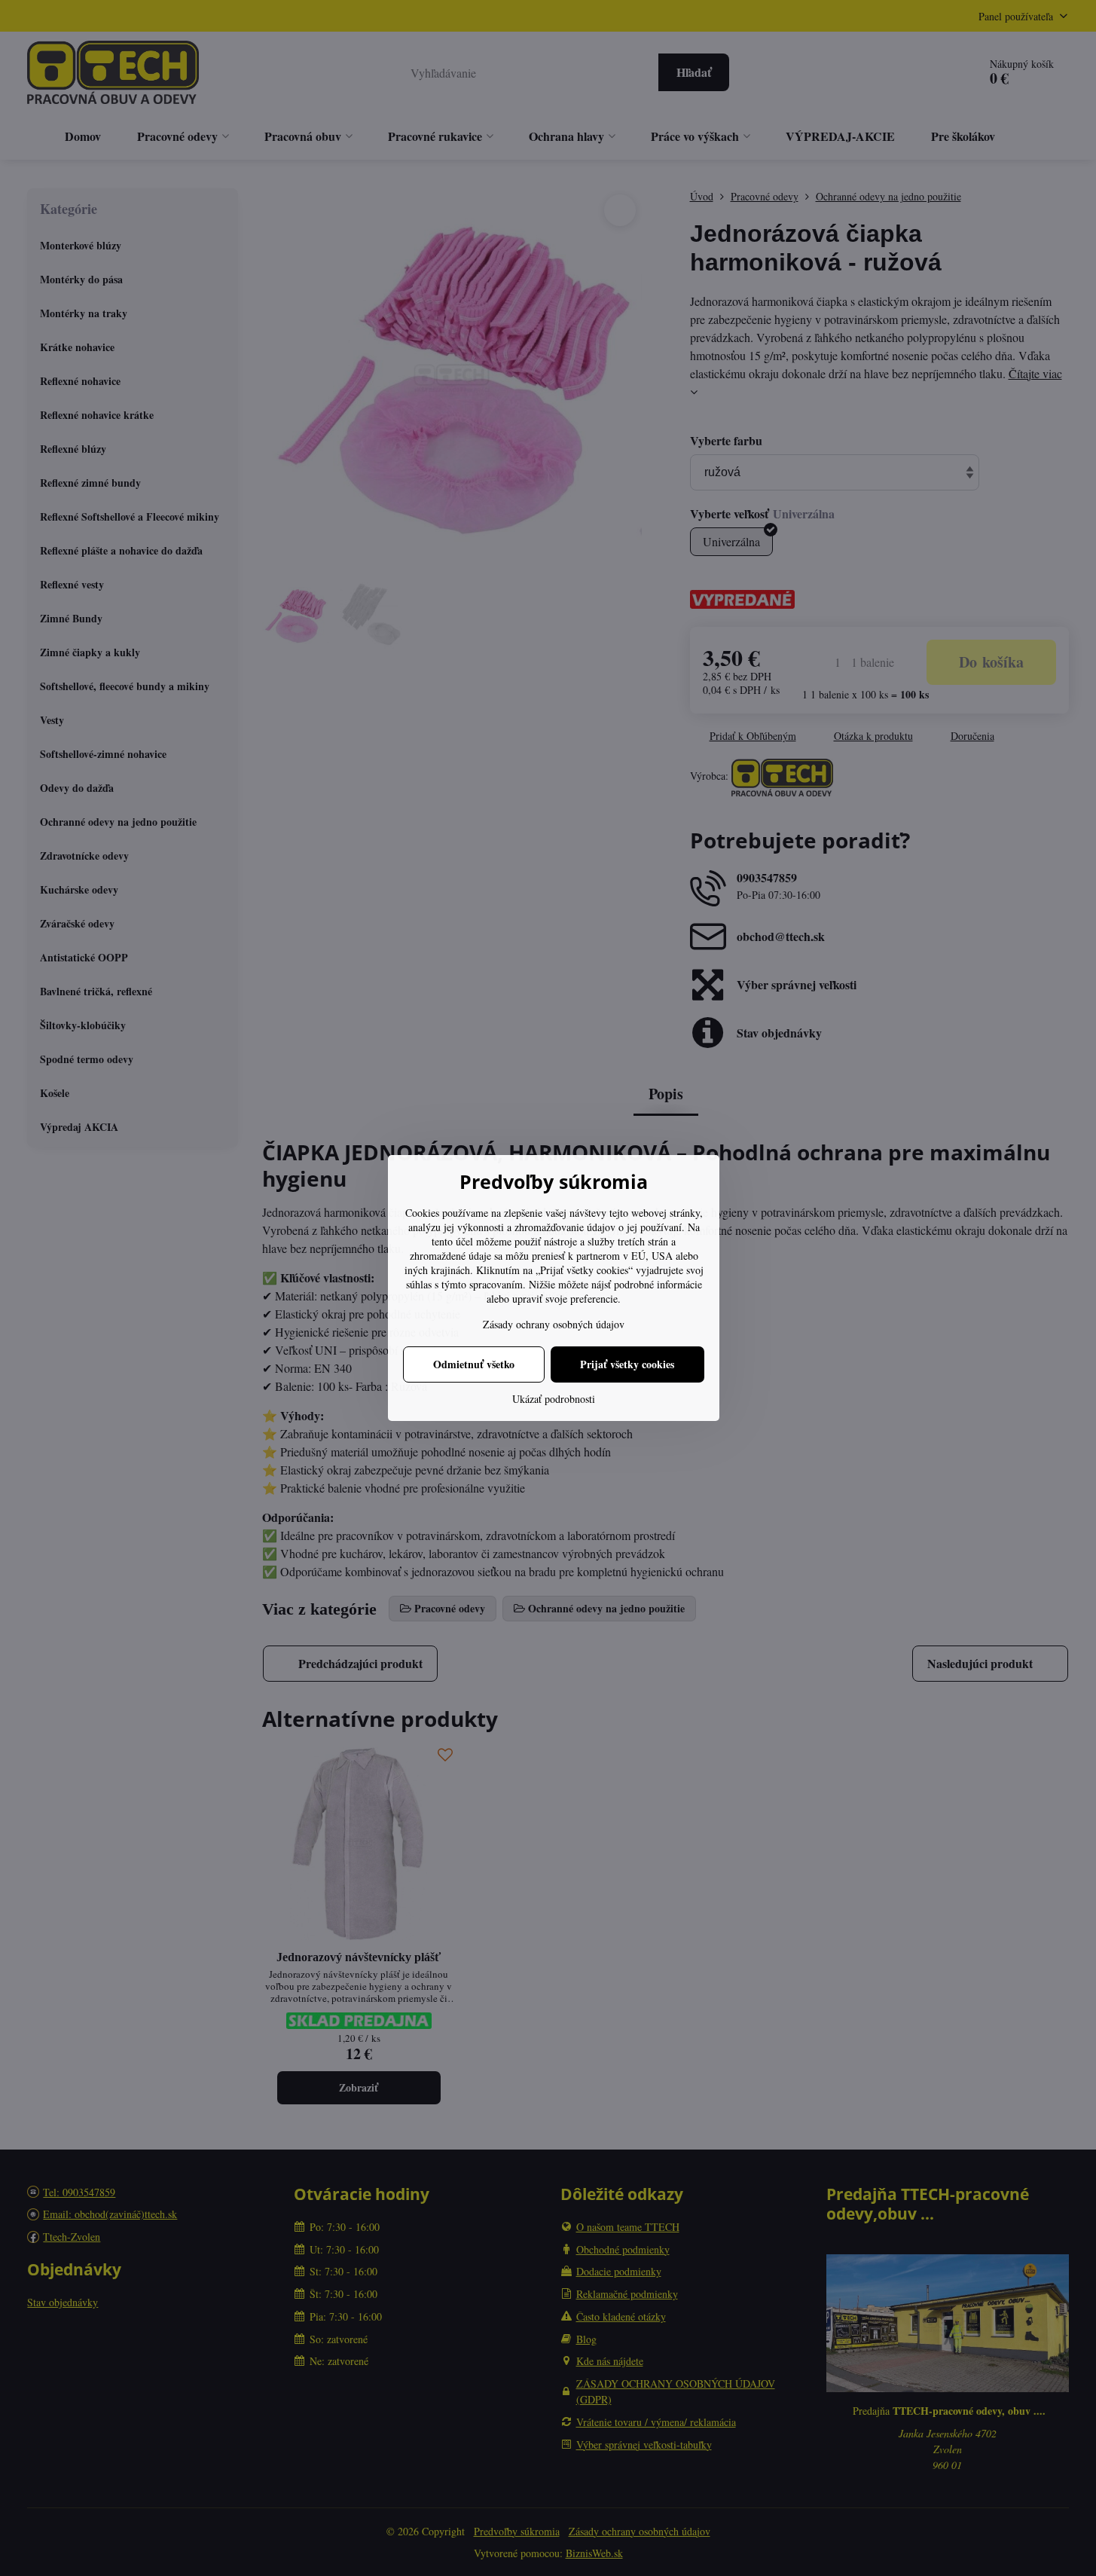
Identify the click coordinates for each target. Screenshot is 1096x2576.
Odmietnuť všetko (474, 1364)
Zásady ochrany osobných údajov (554, 1324)
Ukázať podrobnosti (554, 1399)
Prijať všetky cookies (627, 1364)
